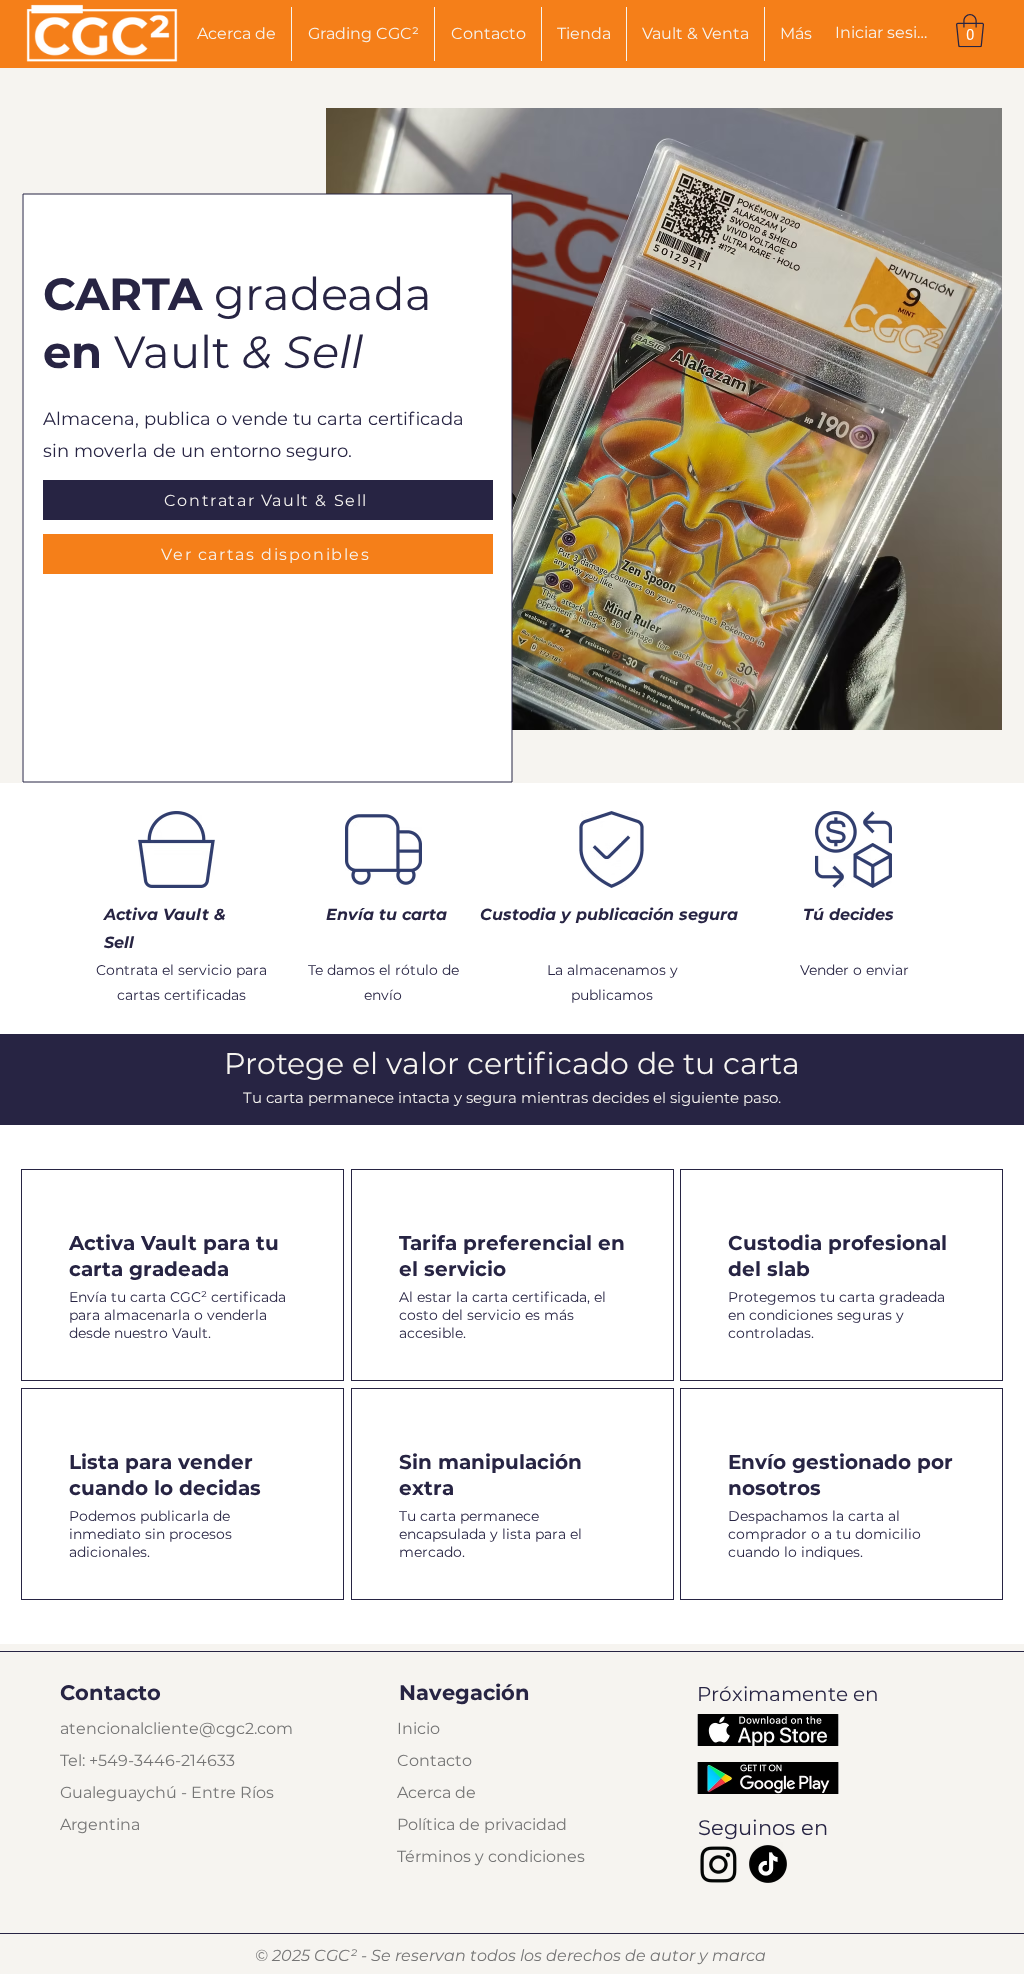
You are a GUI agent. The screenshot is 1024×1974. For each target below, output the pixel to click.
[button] (970, 30)
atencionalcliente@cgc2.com (176, 1728)
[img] (102, 62)
